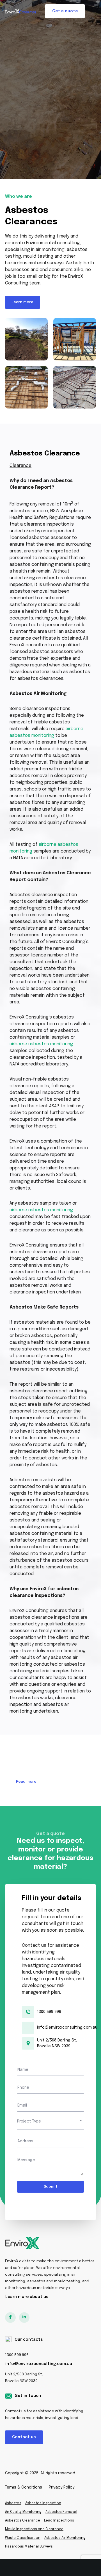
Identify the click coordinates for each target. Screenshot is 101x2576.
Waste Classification (23, 2538)
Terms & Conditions (24, 2487)
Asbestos (13, 2503)
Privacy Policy (62, 2487)
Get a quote (65, 11)
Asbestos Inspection (43, 2503)
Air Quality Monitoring (23, 2512)
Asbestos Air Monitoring (65, 2538)
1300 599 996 (17, 2355)
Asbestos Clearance (23, 2521)
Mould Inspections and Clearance (34, 2529)
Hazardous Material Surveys (29, 2547)
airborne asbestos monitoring (41, 1044)
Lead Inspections (59, 2521)
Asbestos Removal (61, 2512)
